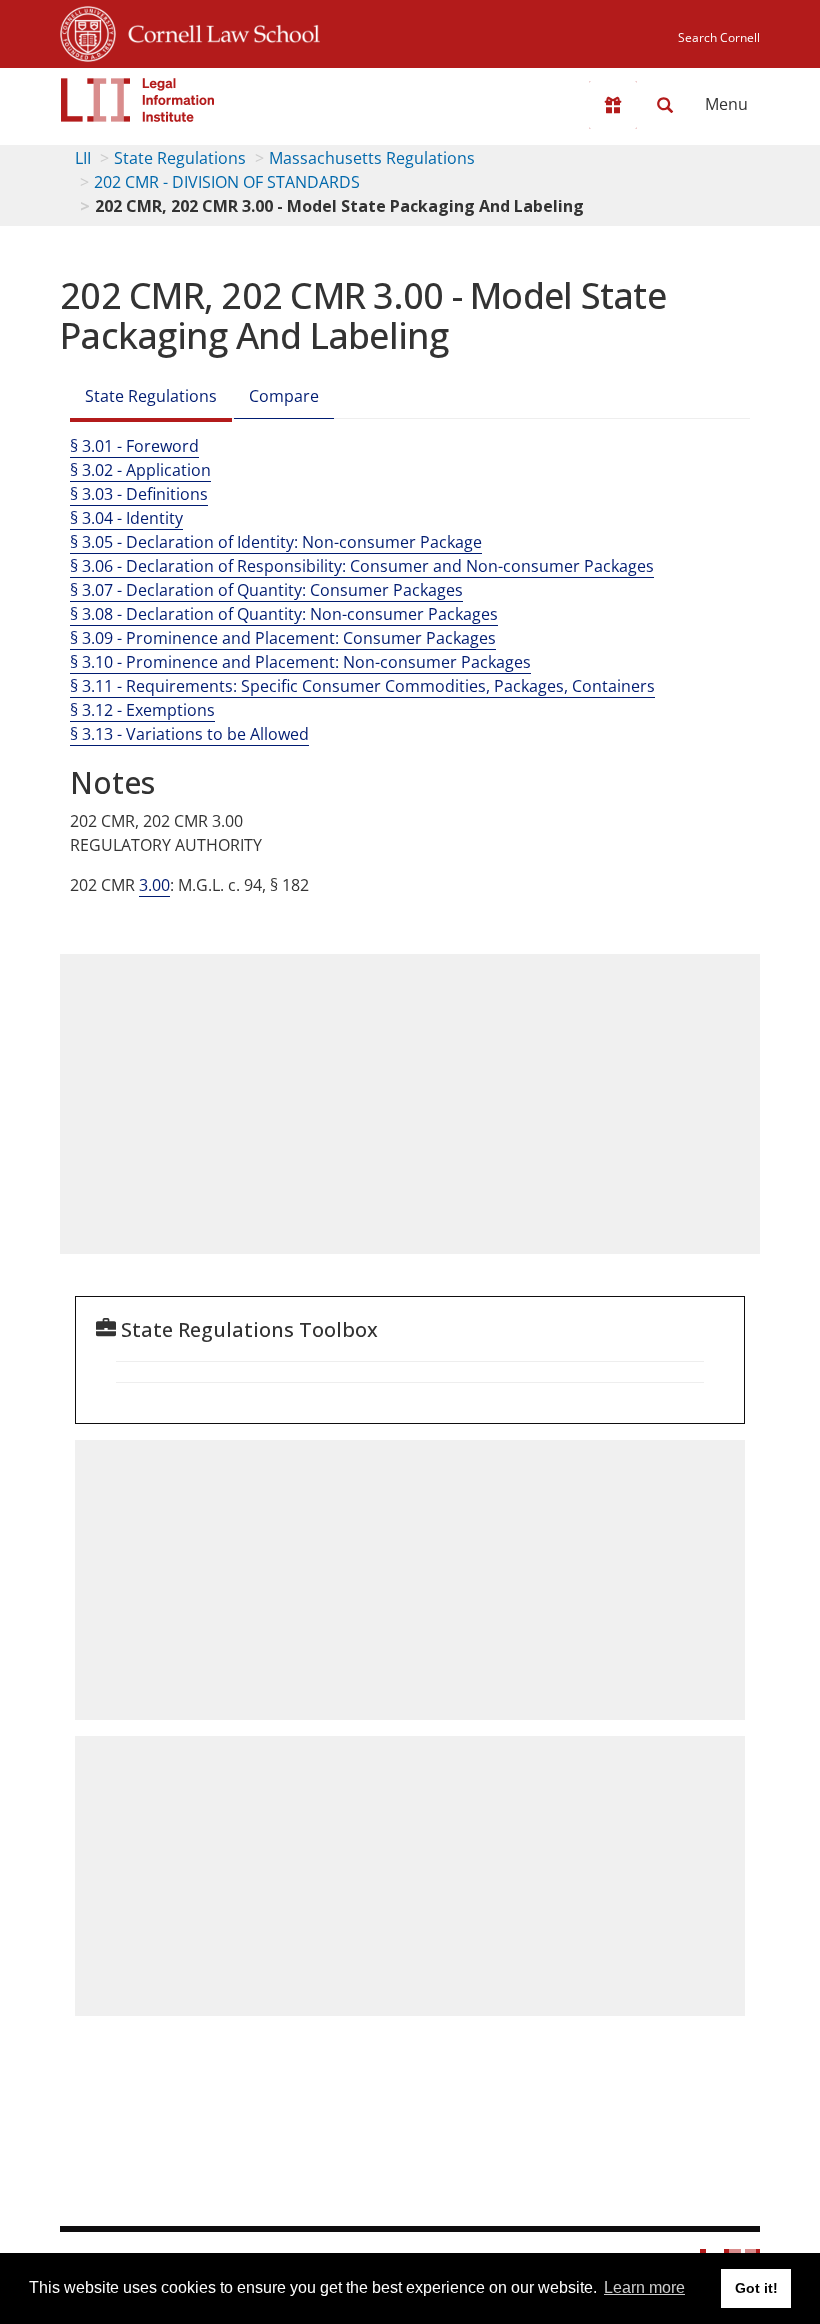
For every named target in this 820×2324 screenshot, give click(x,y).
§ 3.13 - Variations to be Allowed (189, 734)
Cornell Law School (218, 31)
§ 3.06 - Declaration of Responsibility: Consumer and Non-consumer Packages (362, 566)
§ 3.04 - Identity (126, 518)
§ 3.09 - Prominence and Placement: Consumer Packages (283, 638)
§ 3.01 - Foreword (134, 446)
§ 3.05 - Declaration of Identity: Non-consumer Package (276, 542)
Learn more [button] (644, 2287)
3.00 (154, 885)
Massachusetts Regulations (372, 158)
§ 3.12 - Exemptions (142, 710)
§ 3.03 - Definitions (139, 494)
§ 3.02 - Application (140, 470)
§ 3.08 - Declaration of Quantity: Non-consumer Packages (284, 614)
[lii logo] (138, 100)
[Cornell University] (88, 31)
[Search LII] (665, 105)
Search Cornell (719, 37)
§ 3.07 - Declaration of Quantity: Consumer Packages (266, 590)
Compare (284, 396)
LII (83, 158)
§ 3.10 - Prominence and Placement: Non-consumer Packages (300, 662)
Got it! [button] (756, 2288)
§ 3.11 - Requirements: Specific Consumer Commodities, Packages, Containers (362, 686)
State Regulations (180, 158)
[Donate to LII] (613, 105)
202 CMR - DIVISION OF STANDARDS (227, 182)
